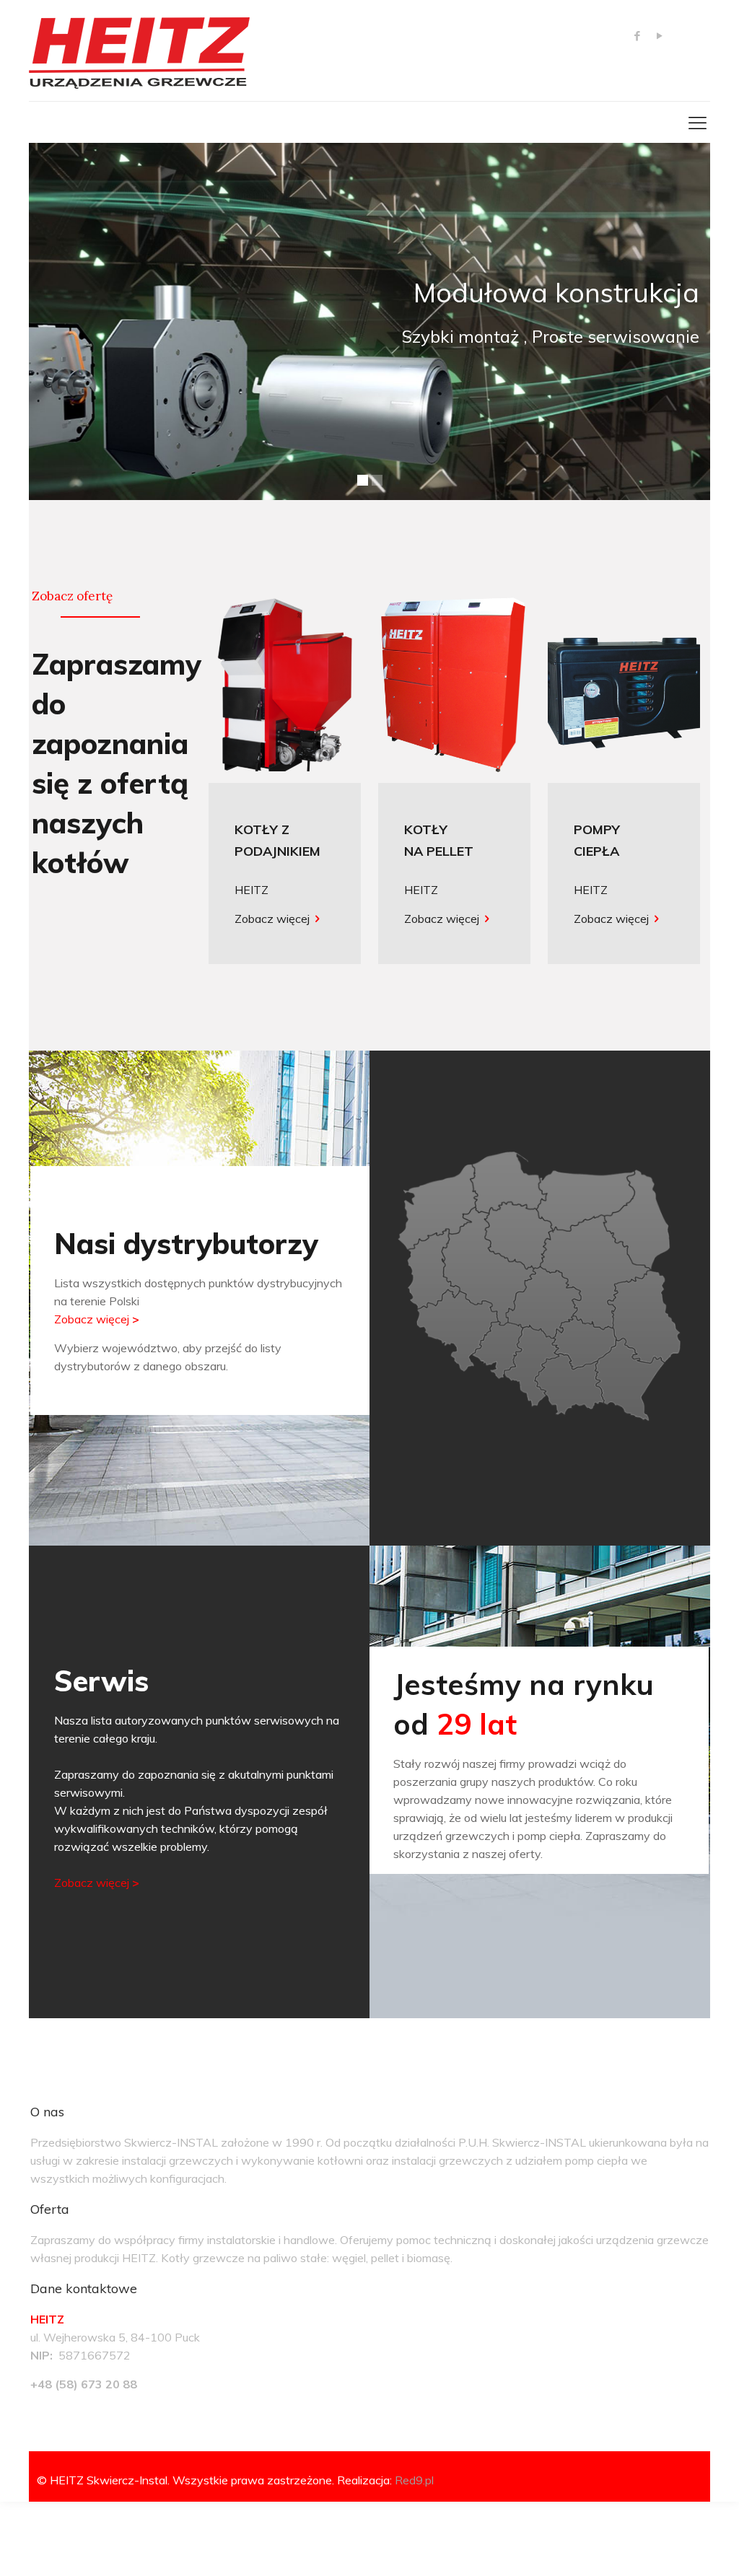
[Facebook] (637, 36)
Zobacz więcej (272, 919)
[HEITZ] (139, 51)
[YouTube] (659, 36)
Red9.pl (414, 2480)
